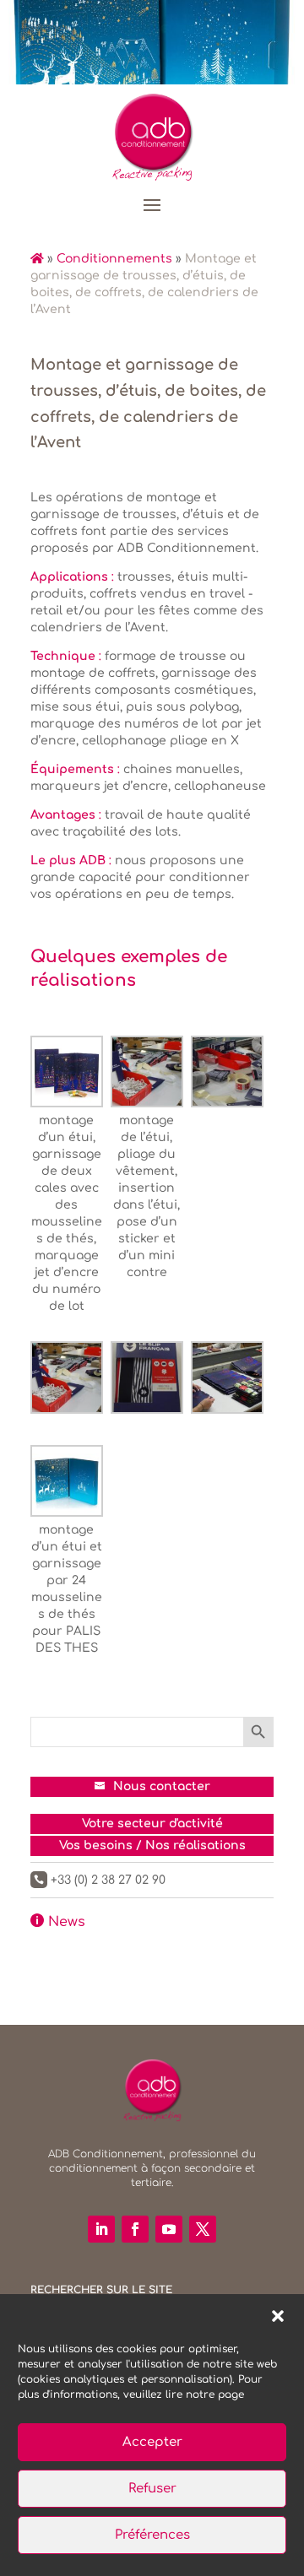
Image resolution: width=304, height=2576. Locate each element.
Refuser (152, 2489)
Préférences (152, 2535)
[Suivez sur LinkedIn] (101, 2229)
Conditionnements (114, 259)
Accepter (152, 2442)
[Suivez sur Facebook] (135, 2229)
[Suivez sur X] (203, 2229)
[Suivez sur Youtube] (169, 2229)
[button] (278, 2316)
